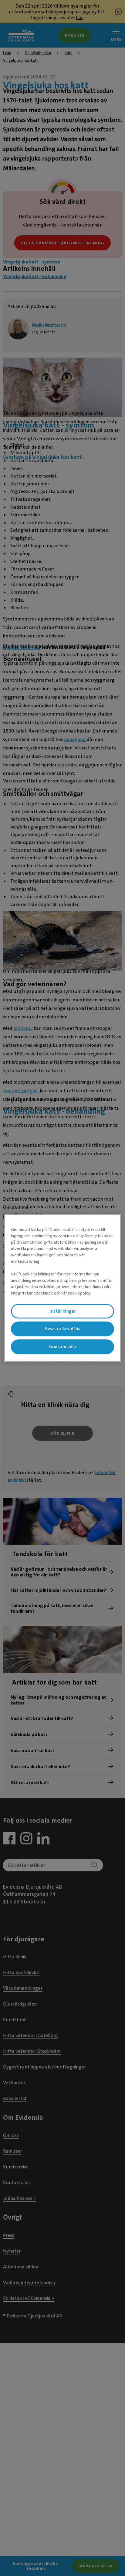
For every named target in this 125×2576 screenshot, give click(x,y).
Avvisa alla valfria (62, 1329)
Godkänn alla (62, 1347)
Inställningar (63, 1311)
